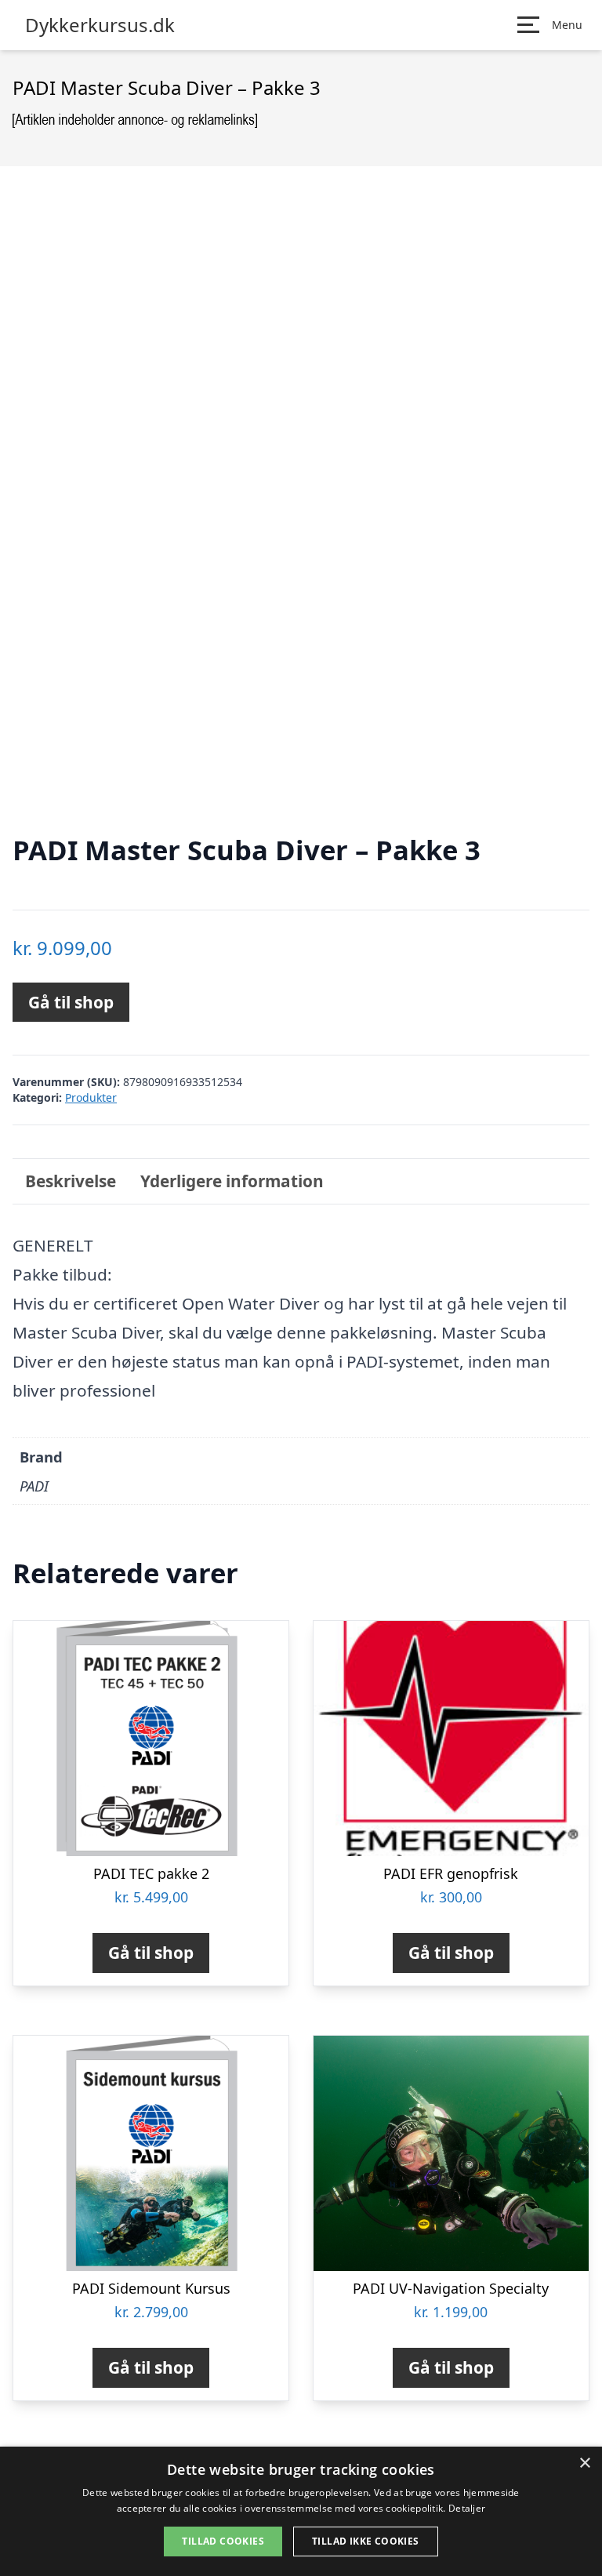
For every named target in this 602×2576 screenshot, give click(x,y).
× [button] (584, 2463)
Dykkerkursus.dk (100, 25)
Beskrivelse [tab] (71, 1181)
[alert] (301, 2511)
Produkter (91, 1097)
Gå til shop (71, 1002)
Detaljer (467, 2508)
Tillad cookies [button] (223, 2541)
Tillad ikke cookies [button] (366, 2541)
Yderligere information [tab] (232, 1181)
